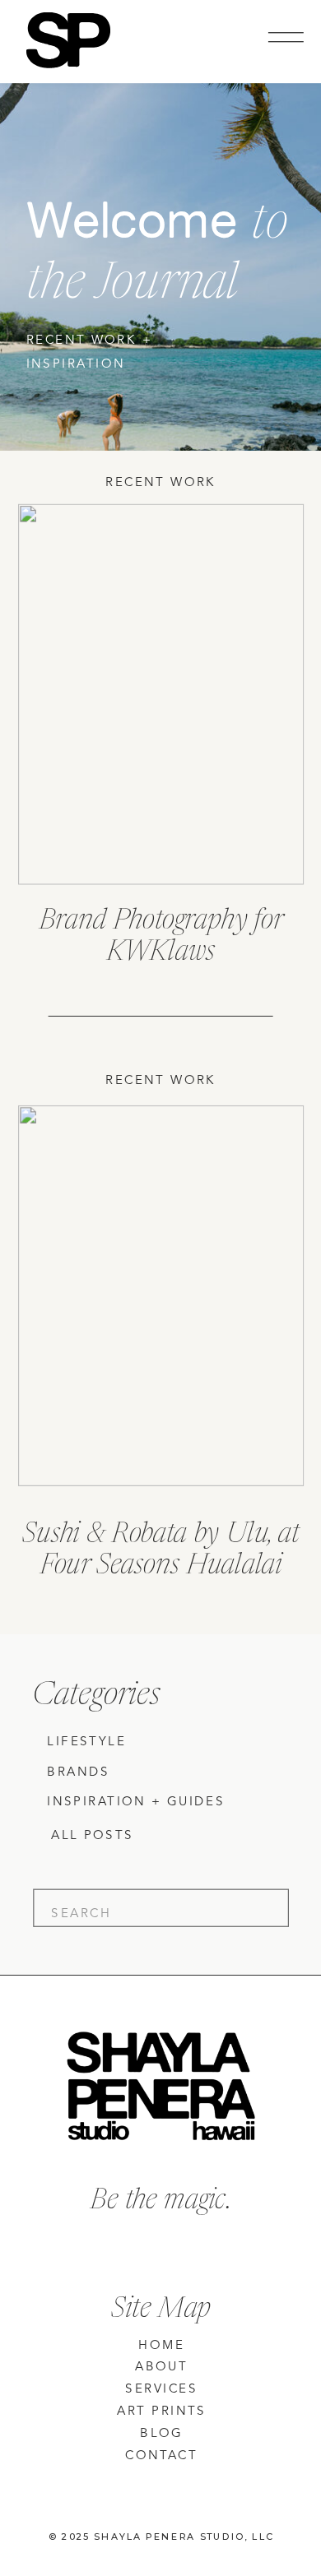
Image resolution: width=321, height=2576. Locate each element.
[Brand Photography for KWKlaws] (161, 695)
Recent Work (161, 483)
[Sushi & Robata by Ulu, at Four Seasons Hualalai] (161, 1296)
